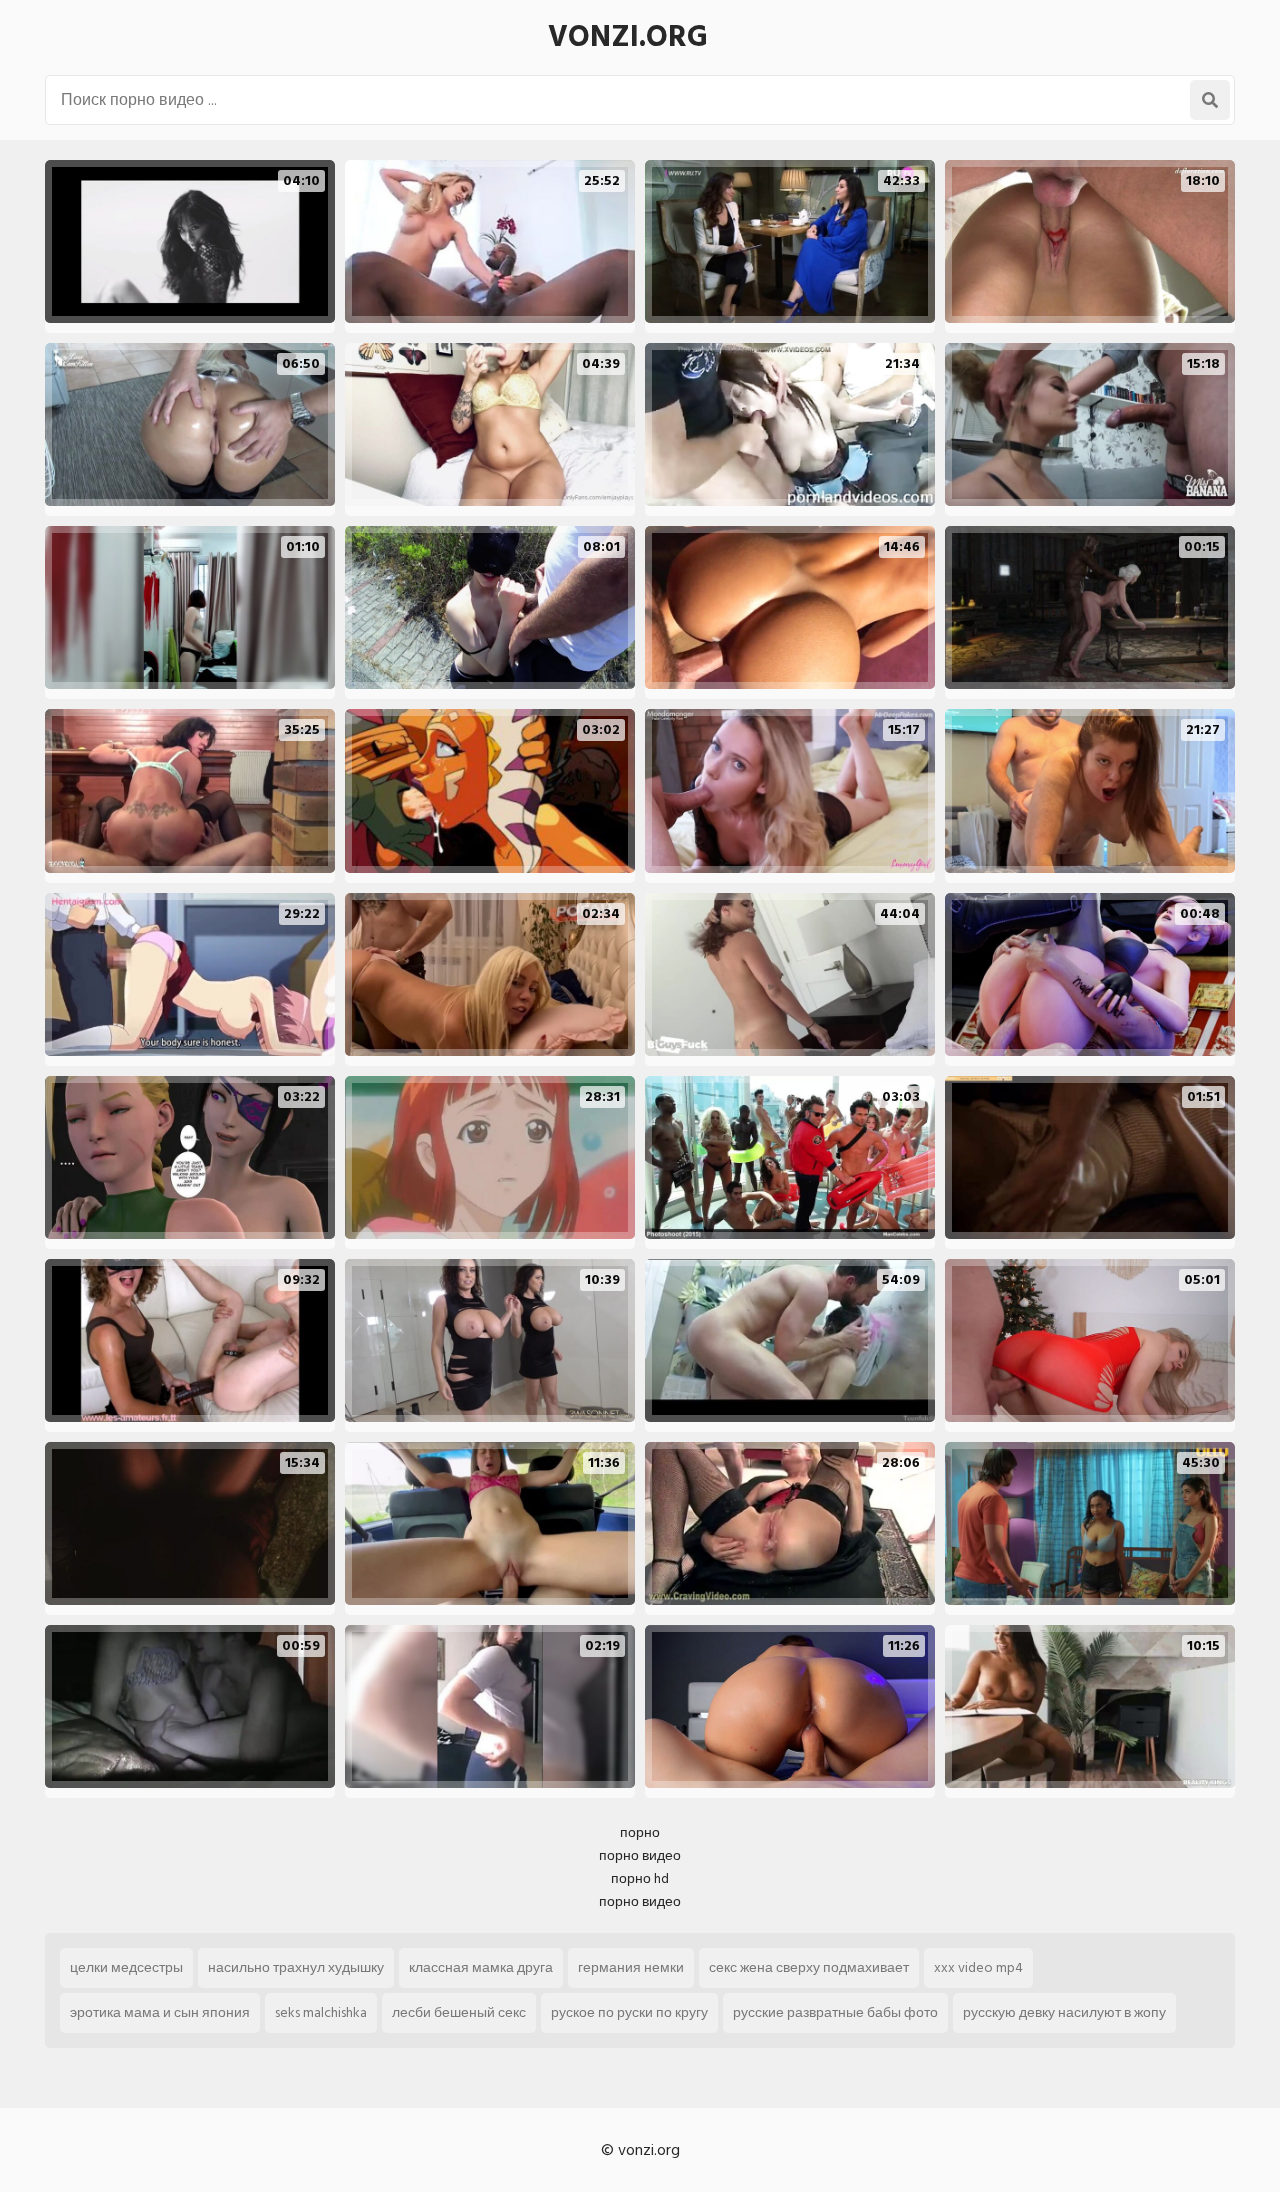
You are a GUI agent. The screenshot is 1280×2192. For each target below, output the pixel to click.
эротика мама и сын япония (160, 2012)
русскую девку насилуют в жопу (1064, 2012)
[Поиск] (1210, 100)
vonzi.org (628, 37)
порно (640, 1832)
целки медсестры (126, 1967)
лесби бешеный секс (459, 2012)
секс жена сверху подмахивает (809, 1967)
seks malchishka (321, 2012)
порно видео (640, 1855)
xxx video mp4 (978, 1967)
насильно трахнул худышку (296, 1967)
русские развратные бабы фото (835, 2012)
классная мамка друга (481, 1967)
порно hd (640, 1878)
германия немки (631, 1967)
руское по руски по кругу (629, 2012)
